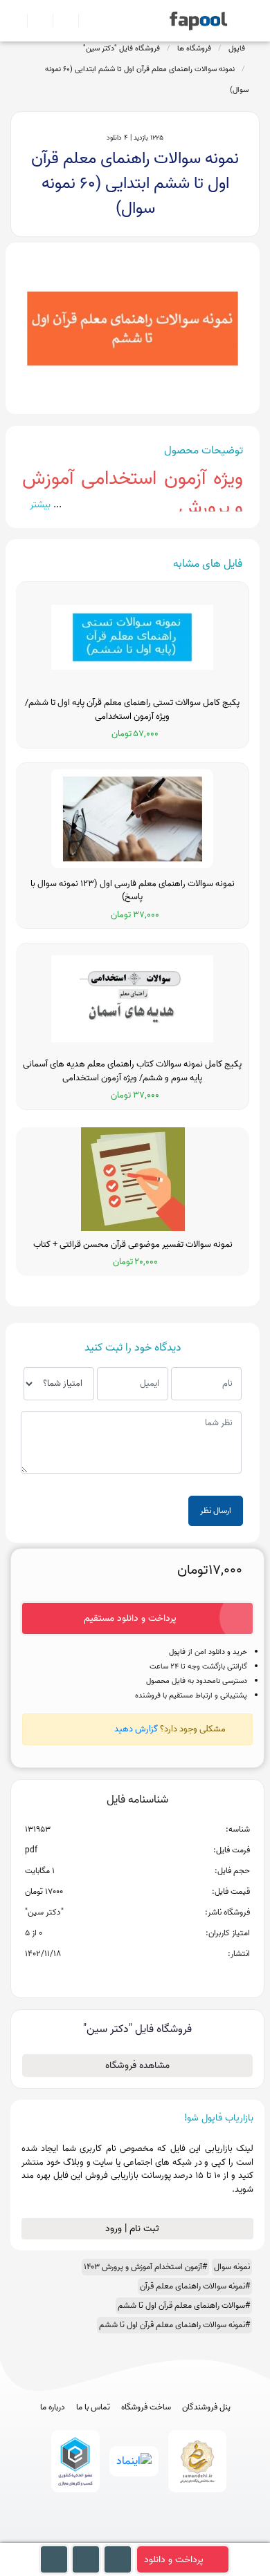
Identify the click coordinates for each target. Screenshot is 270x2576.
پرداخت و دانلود (174, 2560)
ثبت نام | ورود (134, 2229)
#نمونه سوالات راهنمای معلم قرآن (195, 2286)
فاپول (237, 48)
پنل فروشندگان (206, 2407)
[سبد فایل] (16, 21)
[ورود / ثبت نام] (34, 21)
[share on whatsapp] (137, 1976)
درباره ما (53, 2407)
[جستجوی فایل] (85, 21)
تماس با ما (93, 2407)
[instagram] (135, 2536)
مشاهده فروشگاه (137, 2066)
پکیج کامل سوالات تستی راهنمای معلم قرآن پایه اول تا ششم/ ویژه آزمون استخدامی (132, 709)
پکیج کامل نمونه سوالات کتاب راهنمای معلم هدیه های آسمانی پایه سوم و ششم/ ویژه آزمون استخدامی (132, 1071)
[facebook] (84, 2536)
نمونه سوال (232, 2267)
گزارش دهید (136, 1729)
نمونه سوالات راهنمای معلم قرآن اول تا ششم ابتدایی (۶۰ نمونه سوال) (147, 79)
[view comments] (154, 1976)
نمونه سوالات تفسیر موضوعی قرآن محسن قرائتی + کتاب (133, 1245)
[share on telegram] (119, 1976)
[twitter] (161, 2536)
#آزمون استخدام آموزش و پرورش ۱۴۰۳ (145, 2267)
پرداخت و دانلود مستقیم (130, 1618)
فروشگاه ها (194, 48)
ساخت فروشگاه (146, 2407)
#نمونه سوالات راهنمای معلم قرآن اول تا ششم (174, 2325)
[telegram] (110, 2536)
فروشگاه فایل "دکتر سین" (121, 48)
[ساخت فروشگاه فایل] (60, 21)
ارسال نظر (216, 1511)
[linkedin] (187, 2536)
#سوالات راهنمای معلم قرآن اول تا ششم (184, 2305)
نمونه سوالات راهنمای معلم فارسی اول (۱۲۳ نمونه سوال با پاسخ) (133, 891)
